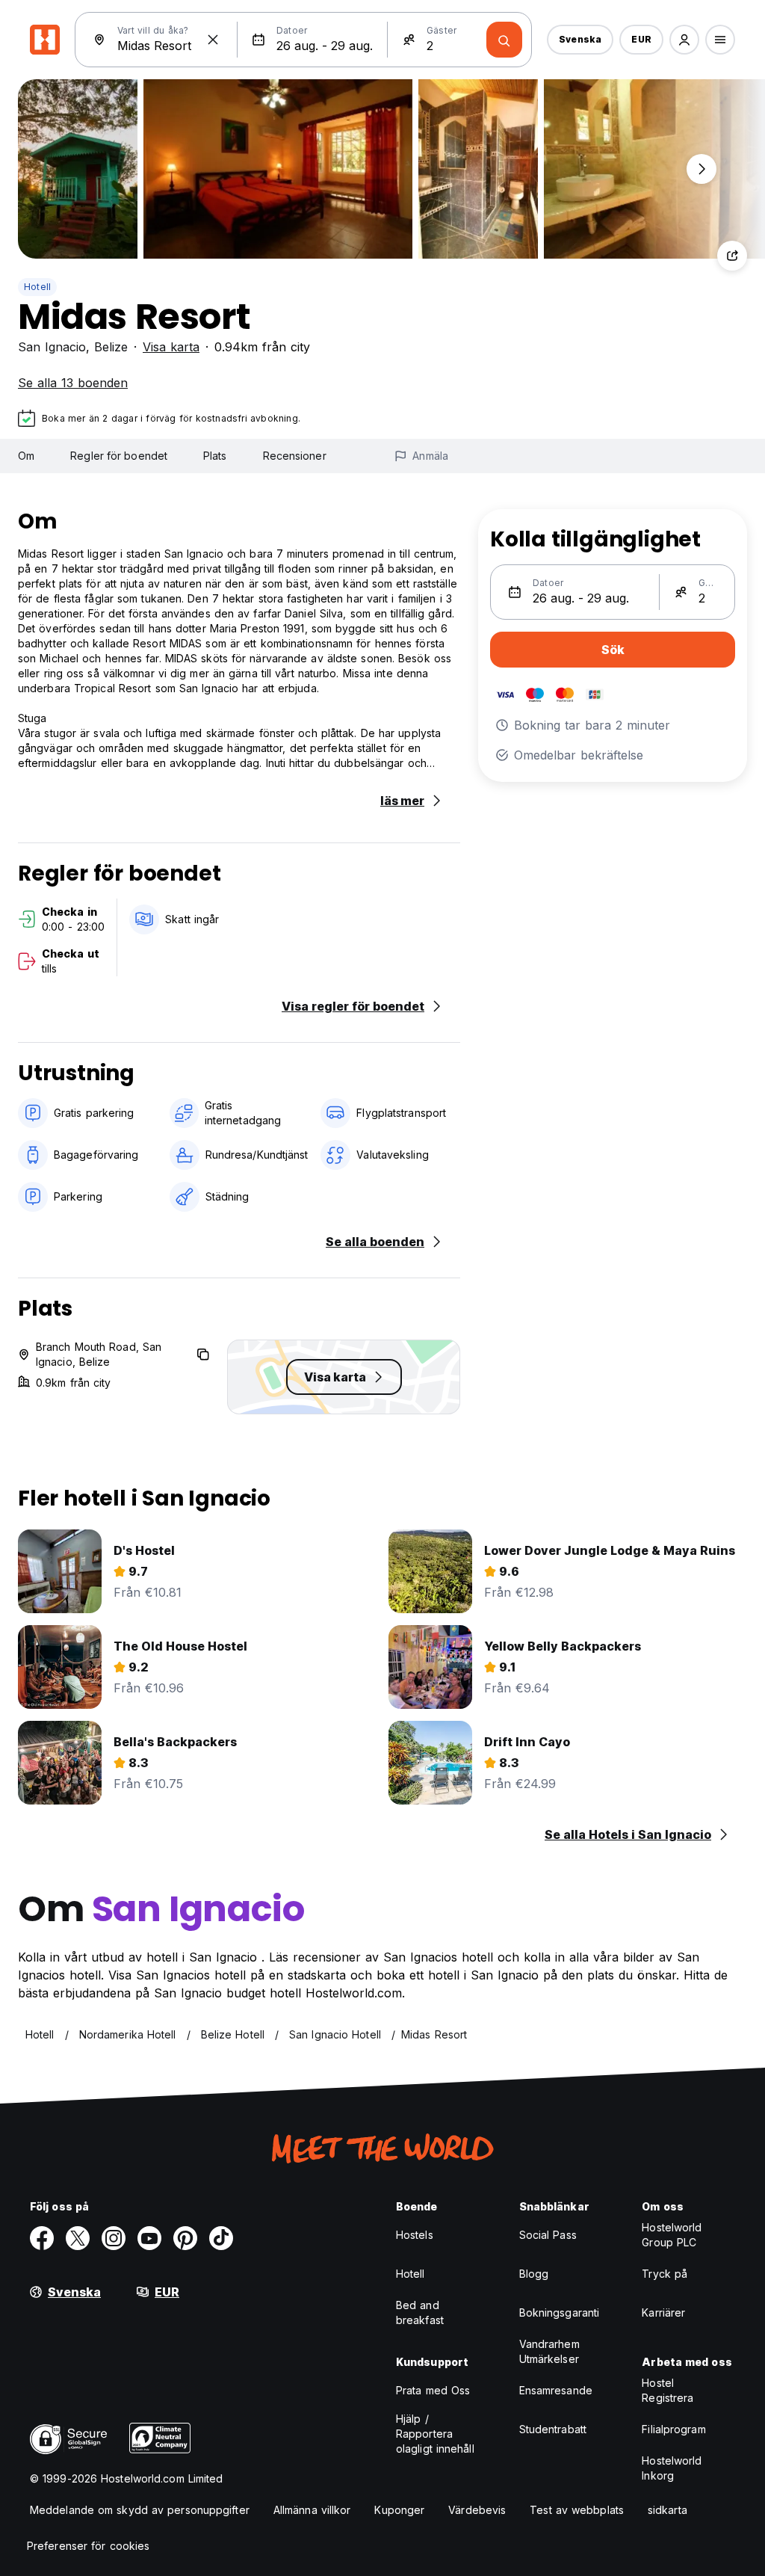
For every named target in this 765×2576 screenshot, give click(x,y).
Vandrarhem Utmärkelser (549, 2351)
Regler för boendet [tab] (119, 456)
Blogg (534, 2274)
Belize (111, 347)
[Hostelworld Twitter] (78, 2238)
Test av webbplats (577, 2510)
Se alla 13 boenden (73, 383)
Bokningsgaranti (560, 2312)
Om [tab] (26, 456)
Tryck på (665, 2274)
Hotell (37, 287)
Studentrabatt (553, 2429)
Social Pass (548, 2235)
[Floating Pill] (701, 169)
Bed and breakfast (420, 2312)
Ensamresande (556, 2390)
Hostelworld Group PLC (672, 2235)
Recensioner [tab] (295, 456)
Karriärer (663, 2312)
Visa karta (171, 347)
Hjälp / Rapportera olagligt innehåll (435, 2434)
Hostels (415, 2235)
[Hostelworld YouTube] (149, 2238)
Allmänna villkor (312, 2510)
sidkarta (668, 2510)
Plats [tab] (215, 456)
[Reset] (213, 40)
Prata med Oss (433, 2390)
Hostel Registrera (668, 2390)
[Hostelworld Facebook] (42, 2238)
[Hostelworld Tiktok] (221, 2238)
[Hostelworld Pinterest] (185, 2238)
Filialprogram (673, 2429)
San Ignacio (52, 347)
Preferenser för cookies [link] (88, 2546)
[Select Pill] (684, 40)
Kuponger (399, 2510)
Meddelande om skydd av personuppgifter (140, 2510)
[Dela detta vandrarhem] (732, 256)
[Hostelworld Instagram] (114, 2238)
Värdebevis (477, 2510)
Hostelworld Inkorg (672, 2468)
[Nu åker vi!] (504, 40)
